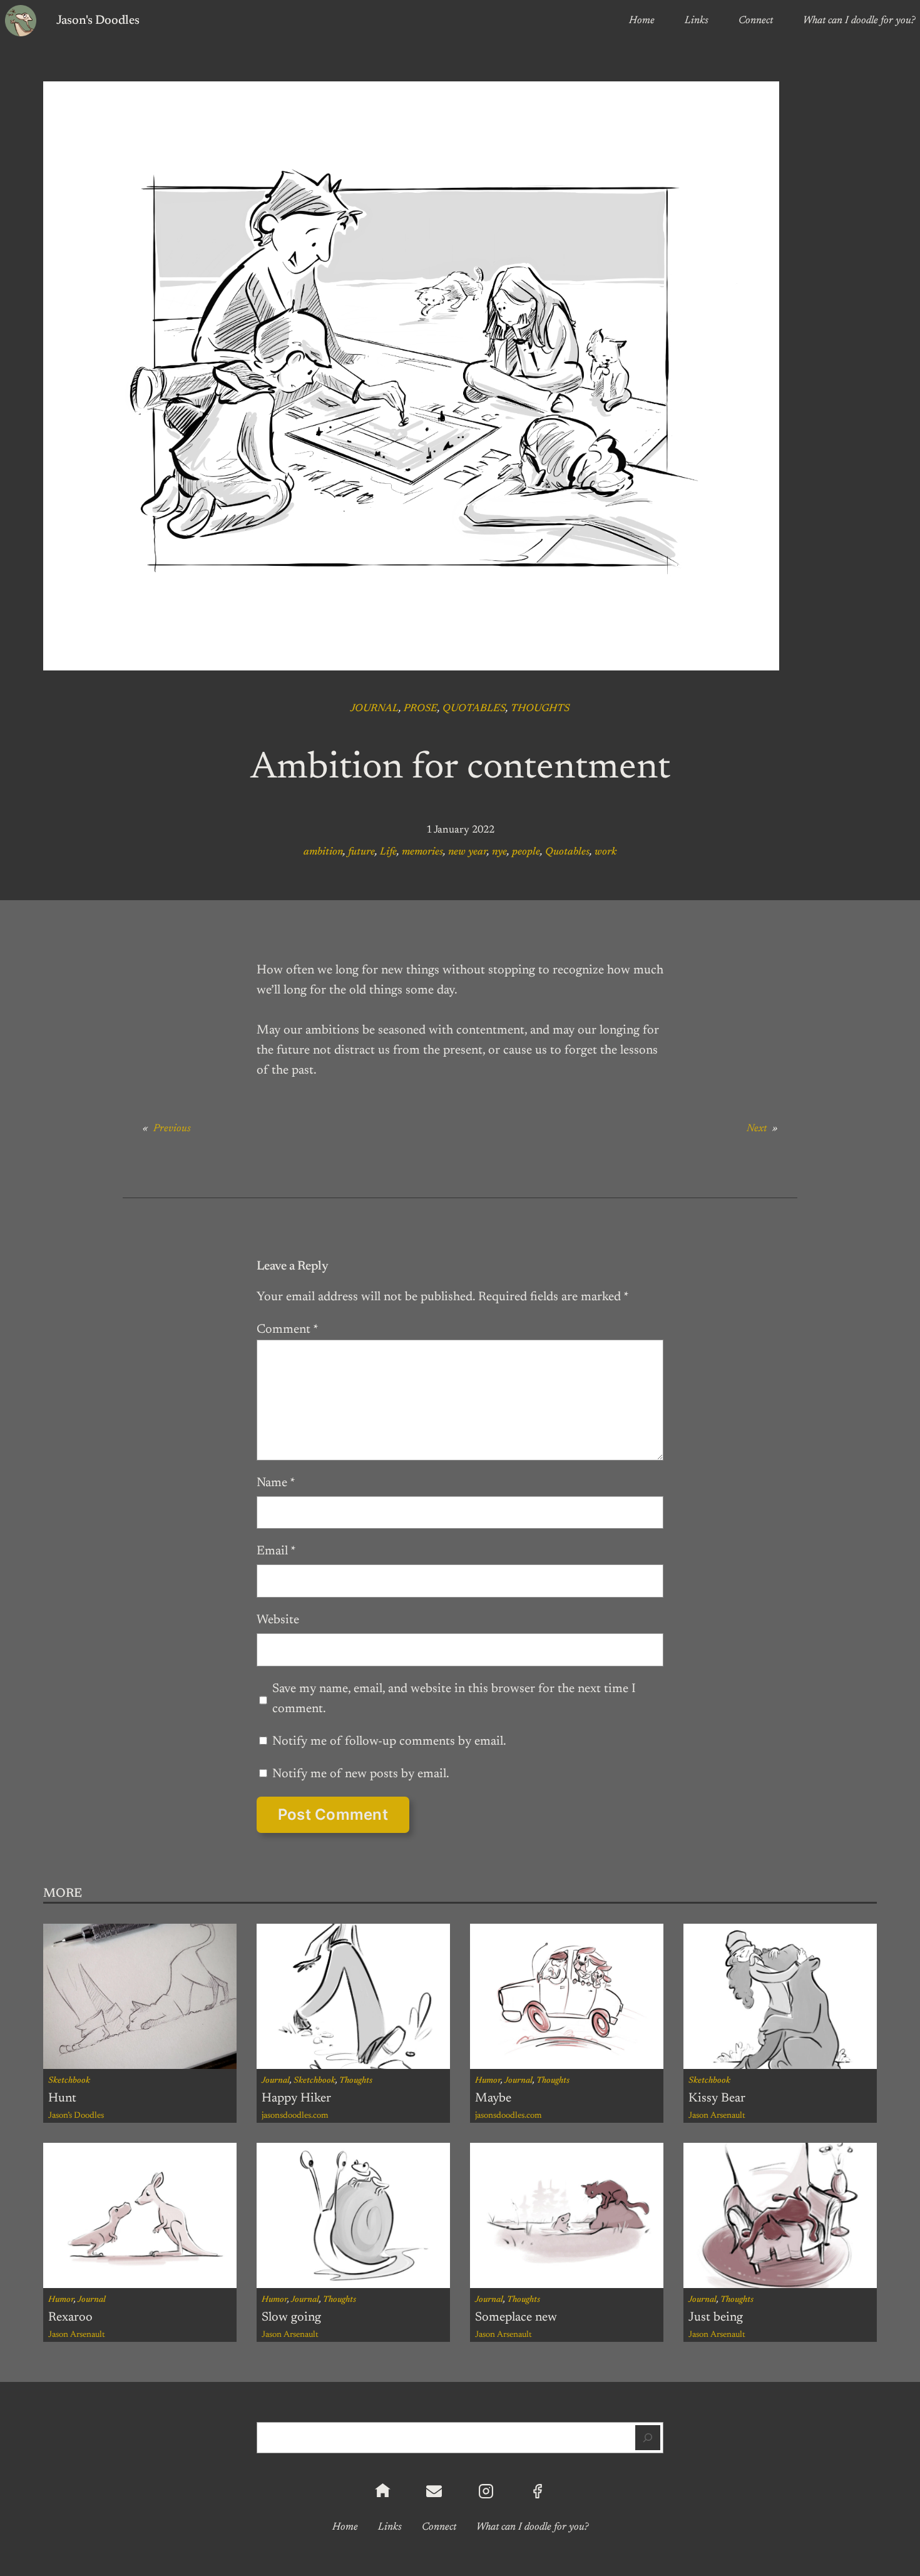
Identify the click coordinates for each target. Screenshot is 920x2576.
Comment (288, 1330)
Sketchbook (69, 2081)
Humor (488, 2081)
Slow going (291, 2317)
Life (388, 852)
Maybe (493, 2098)
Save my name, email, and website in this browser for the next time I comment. (454, 1699)
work (606, 852)
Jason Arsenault (717, 2116)
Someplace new (516, 2317)
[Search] (648, 2438)
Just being (716, 2317)
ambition (323, 852)
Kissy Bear (717, 2098)
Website (278, 1620)
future (361, 852)
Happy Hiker (296, 2098)
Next (757, 1129)
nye (499, 852)
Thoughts (540, 709)
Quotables (474, 709)
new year (468, 852)
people (526, 852)
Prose (421, 709)
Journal (375, 709)
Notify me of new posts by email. (361, 1774)
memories (422, 852)
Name (276, 1483)
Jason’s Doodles (76, 2116)
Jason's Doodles (98, 21)
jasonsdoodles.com (295, 2116)
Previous (172, 1129)
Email (276, 1551)
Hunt (62, 2098)
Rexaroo (70, 2317)
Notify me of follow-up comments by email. (389, 1742)
